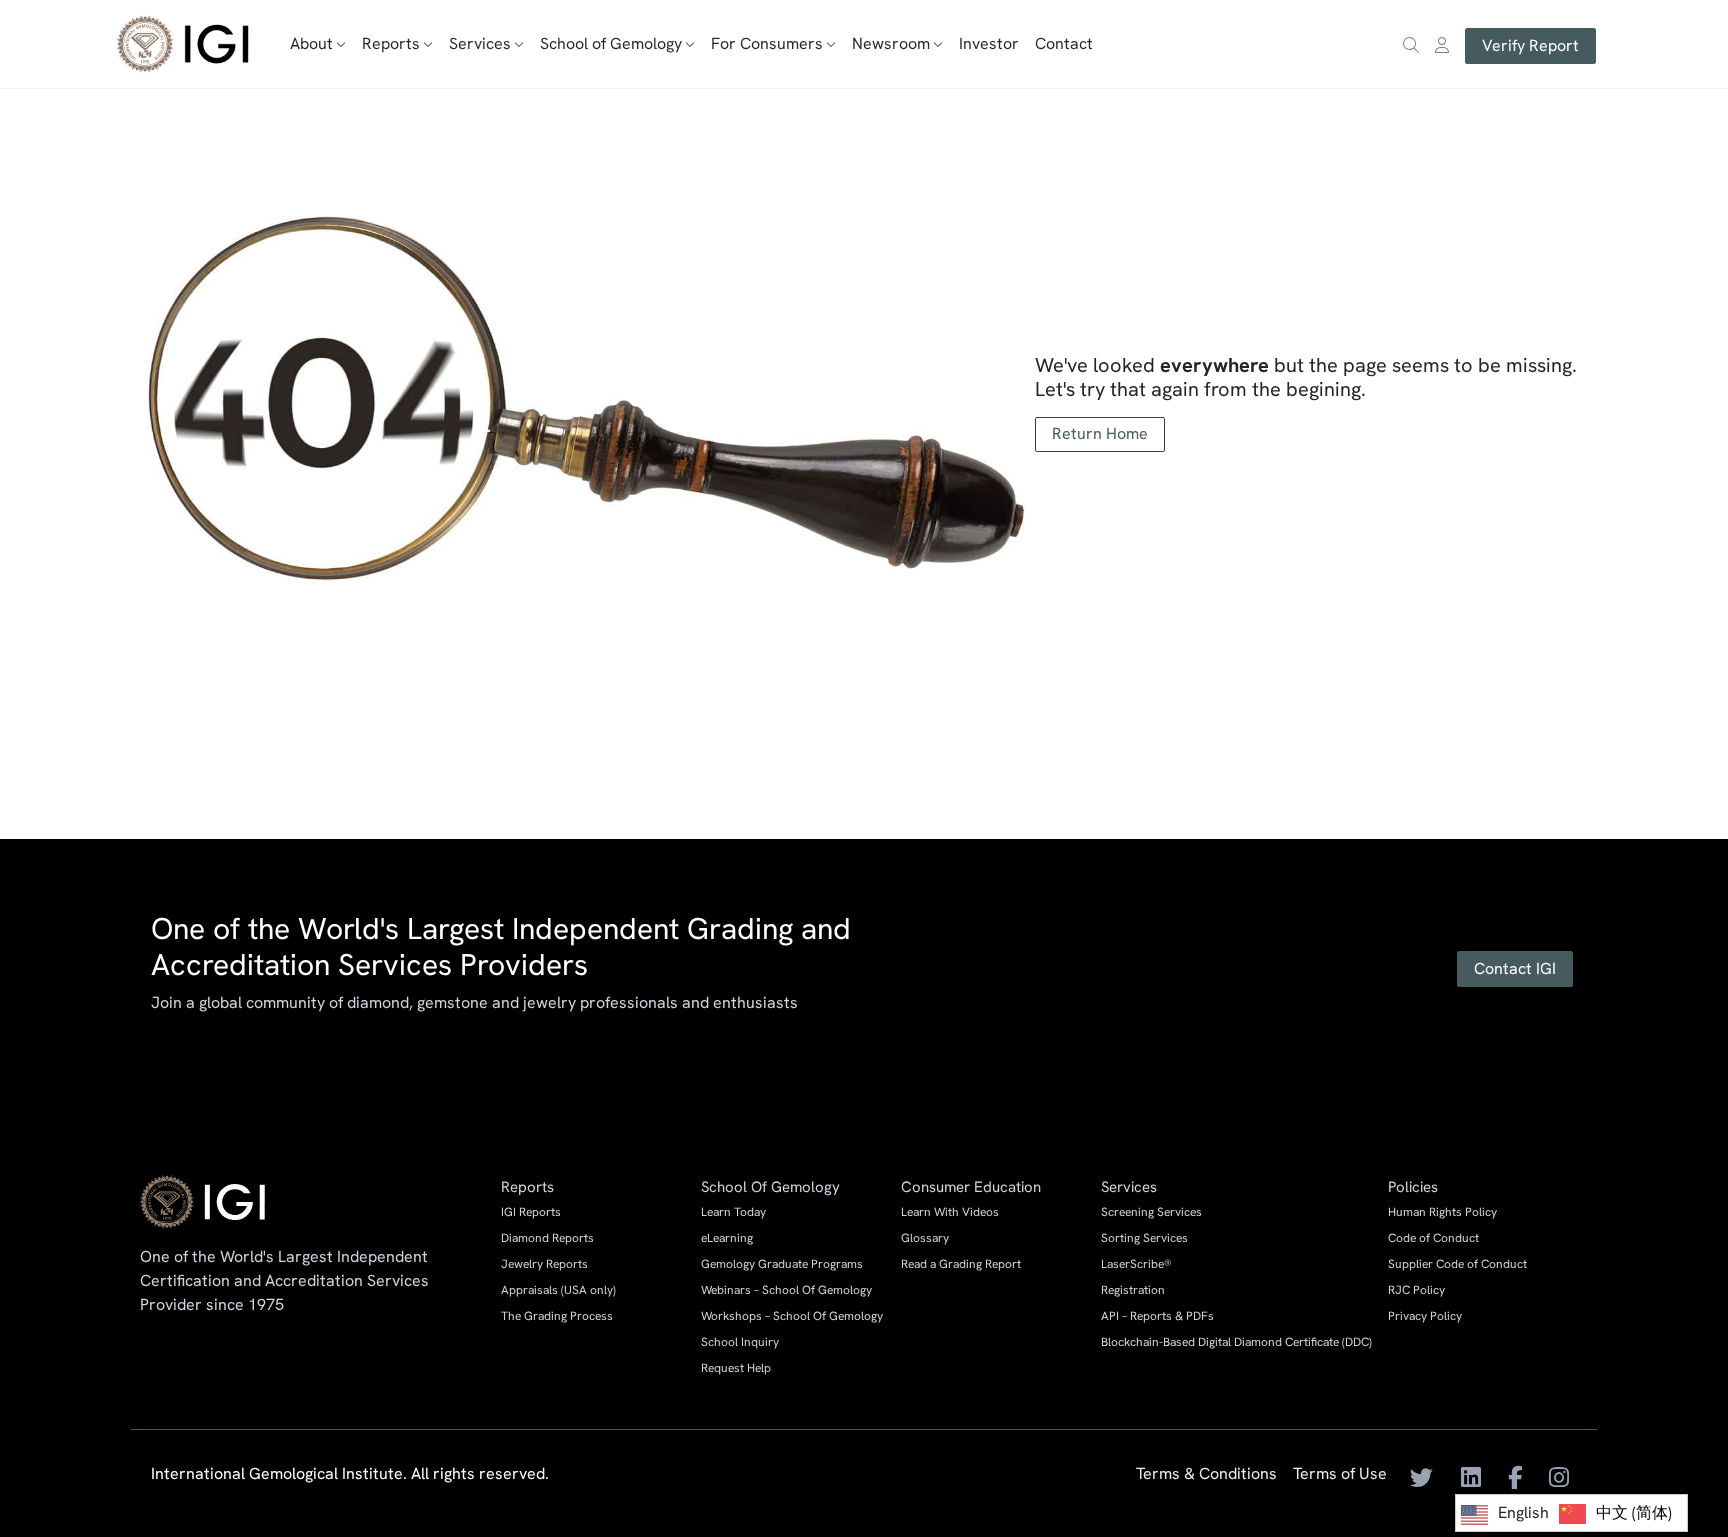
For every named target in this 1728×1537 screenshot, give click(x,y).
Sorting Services (1144, 1238)
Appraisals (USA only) (558, 1290)
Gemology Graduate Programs (782, 1264)
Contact (1064, 43)
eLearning (727, 1238)
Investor (989, 43)
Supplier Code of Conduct (1457, 1264)
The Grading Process (557, 1316)
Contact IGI (1515, 968)
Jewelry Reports (544, 1264)
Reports (391, 43)
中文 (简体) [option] (1634, 1512)
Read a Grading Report (961, 1264)
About (311, 43)
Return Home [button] (1100, 433)
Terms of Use (1340, 1475)
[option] (1615, 1514)
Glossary (925, 1238)
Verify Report (1530, 45)
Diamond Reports (547, 1238)
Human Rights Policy (1442, 1212)
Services (480, 43)
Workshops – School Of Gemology (792, 1316)
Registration (1133, 1290)
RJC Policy (1416, 1290)
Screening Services (1151, 1212)
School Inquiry (740, 1342)
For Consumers (767, 43)
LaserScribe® (1136, 1264)
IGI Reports (531, 1212)
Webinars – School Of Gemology (786, 1290)
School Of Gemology (770, 1187)
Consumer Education (971, 1187)
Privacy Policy (1425, 1316)
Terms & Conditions (1206, 1475)
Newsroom (891, 43)
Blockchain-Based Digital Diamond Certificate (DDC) (1236, 1342)
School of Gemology (611, 43)
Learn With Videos (950, 1212)
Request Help (736, 1368)
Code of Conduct (1433, 1238)
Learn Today (733, 1212)
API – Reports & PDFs (1157, 1316)
